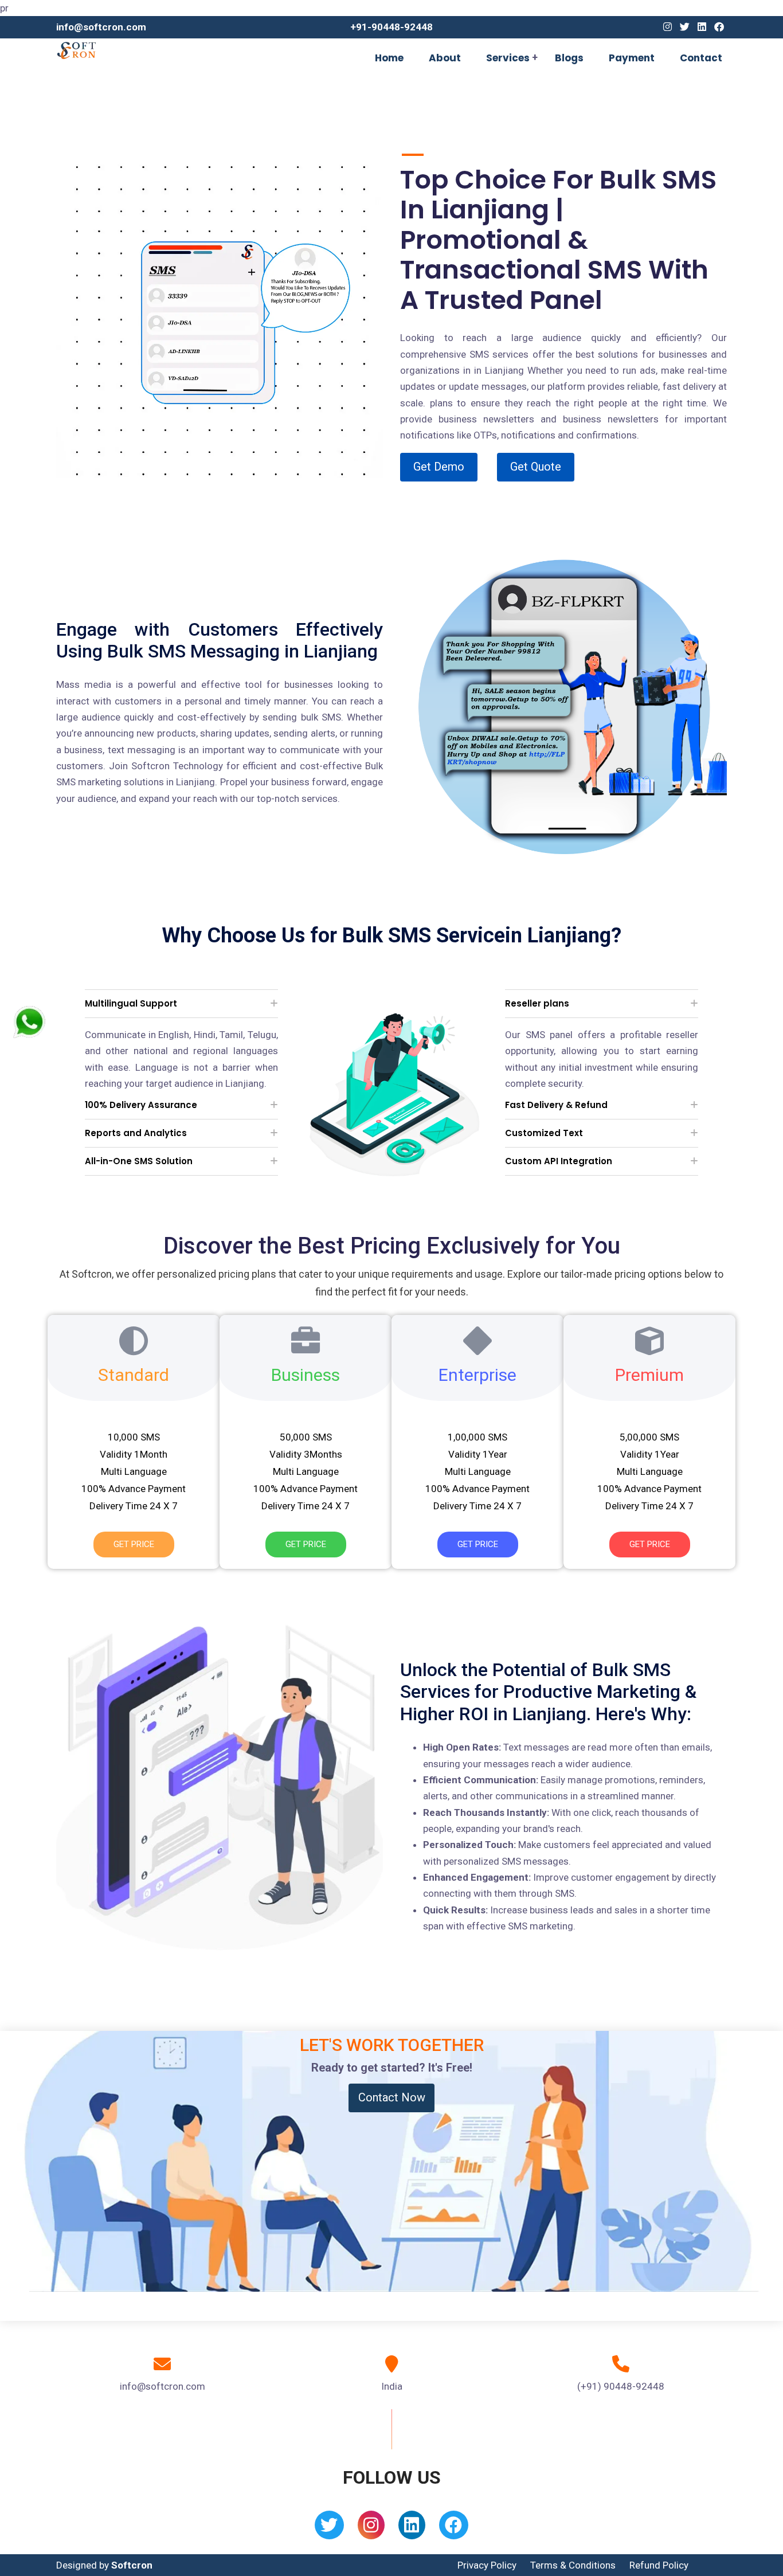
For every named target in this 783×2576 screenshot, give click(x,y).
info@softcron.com (101, 27)
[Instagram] (667, 27)
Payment (632, 58)
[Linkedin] (702, 27)
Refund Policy (659, 2565)
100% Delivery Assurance (141, 1105)
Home (389, 58)
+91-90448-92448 (391, 27)
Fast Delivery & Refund (556, 1105)
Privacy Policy (487, 2565)
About (445, 58)
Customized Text (544, 1133)
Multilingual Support (131, 1003)
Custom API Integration (559, 1161)
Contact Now (392, 2097)
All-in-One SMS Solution (139, 1161)
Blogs (569, 58)
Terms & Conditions (573, 2565)
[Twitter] (685, 27)
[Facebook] (719, 27)
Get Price (134, 1544)
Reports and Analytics (136, 1133)
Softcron (132, 2565)
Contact (701, 58)
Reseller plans (537, 1003)
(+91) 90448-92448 (621, 2386)
